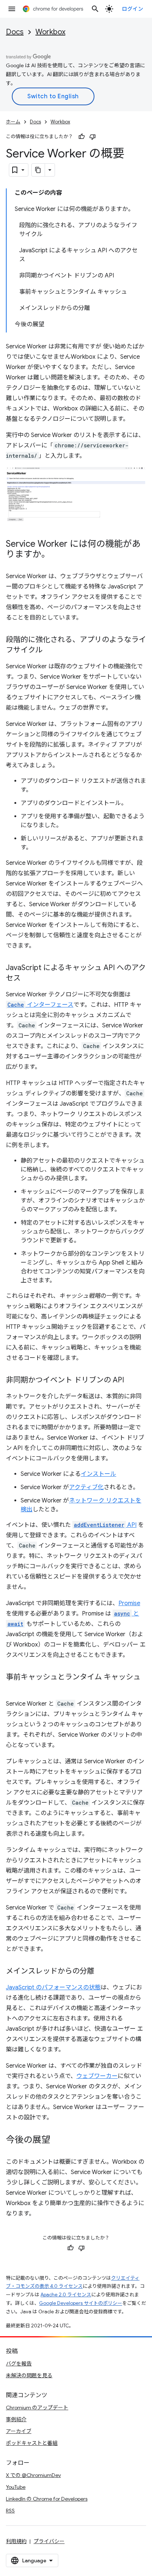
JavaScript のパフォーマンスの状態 (53, 1988)
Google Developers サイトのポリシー (81, 2303)
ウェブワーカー (97, 2076)
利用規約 (16, 2541)
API (105, 1525)
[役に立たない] (93, 137)
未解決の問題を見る (29, 2375)
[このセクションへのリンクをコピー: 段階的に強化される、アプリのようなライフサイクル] (50, 651)
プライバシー (49, 2541)
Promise (129, 1603)
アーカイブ (19, 2431)
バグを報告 (19, 2364)
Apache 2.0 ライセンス (66, 2295)
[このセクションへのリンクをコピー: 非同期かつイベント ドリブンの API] (131, 1381)
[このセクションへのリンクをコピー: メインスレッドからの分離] (102, 1972)
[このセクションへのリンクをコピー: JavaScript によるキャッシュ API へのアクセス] (28, 979)
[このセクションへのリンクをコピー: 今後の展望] (58, 2140)
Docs (15, 32)
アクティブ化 (86, 1487)
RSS (10, 2511)
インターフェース (40, 1005)
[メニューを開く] (12, 9)
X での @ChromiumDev (33, 2475)
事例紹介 (16, 2419)
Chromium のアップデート (37, 2408)
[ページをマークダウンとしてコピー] (38, 170)
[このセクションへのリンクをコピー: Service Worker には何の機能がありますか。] (58, 555)
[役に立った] (82, 137)
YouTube (16, 2487)
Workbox (50, 32)
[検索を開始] (95, 9)
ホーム (13, 122)
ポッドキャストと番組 (32, 2443)
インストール (99, 1474)
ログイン (132, 9)
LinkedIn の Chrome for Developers (47, 2499)
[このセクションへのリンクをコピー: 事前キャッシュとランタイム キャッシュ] (13, 1688)
